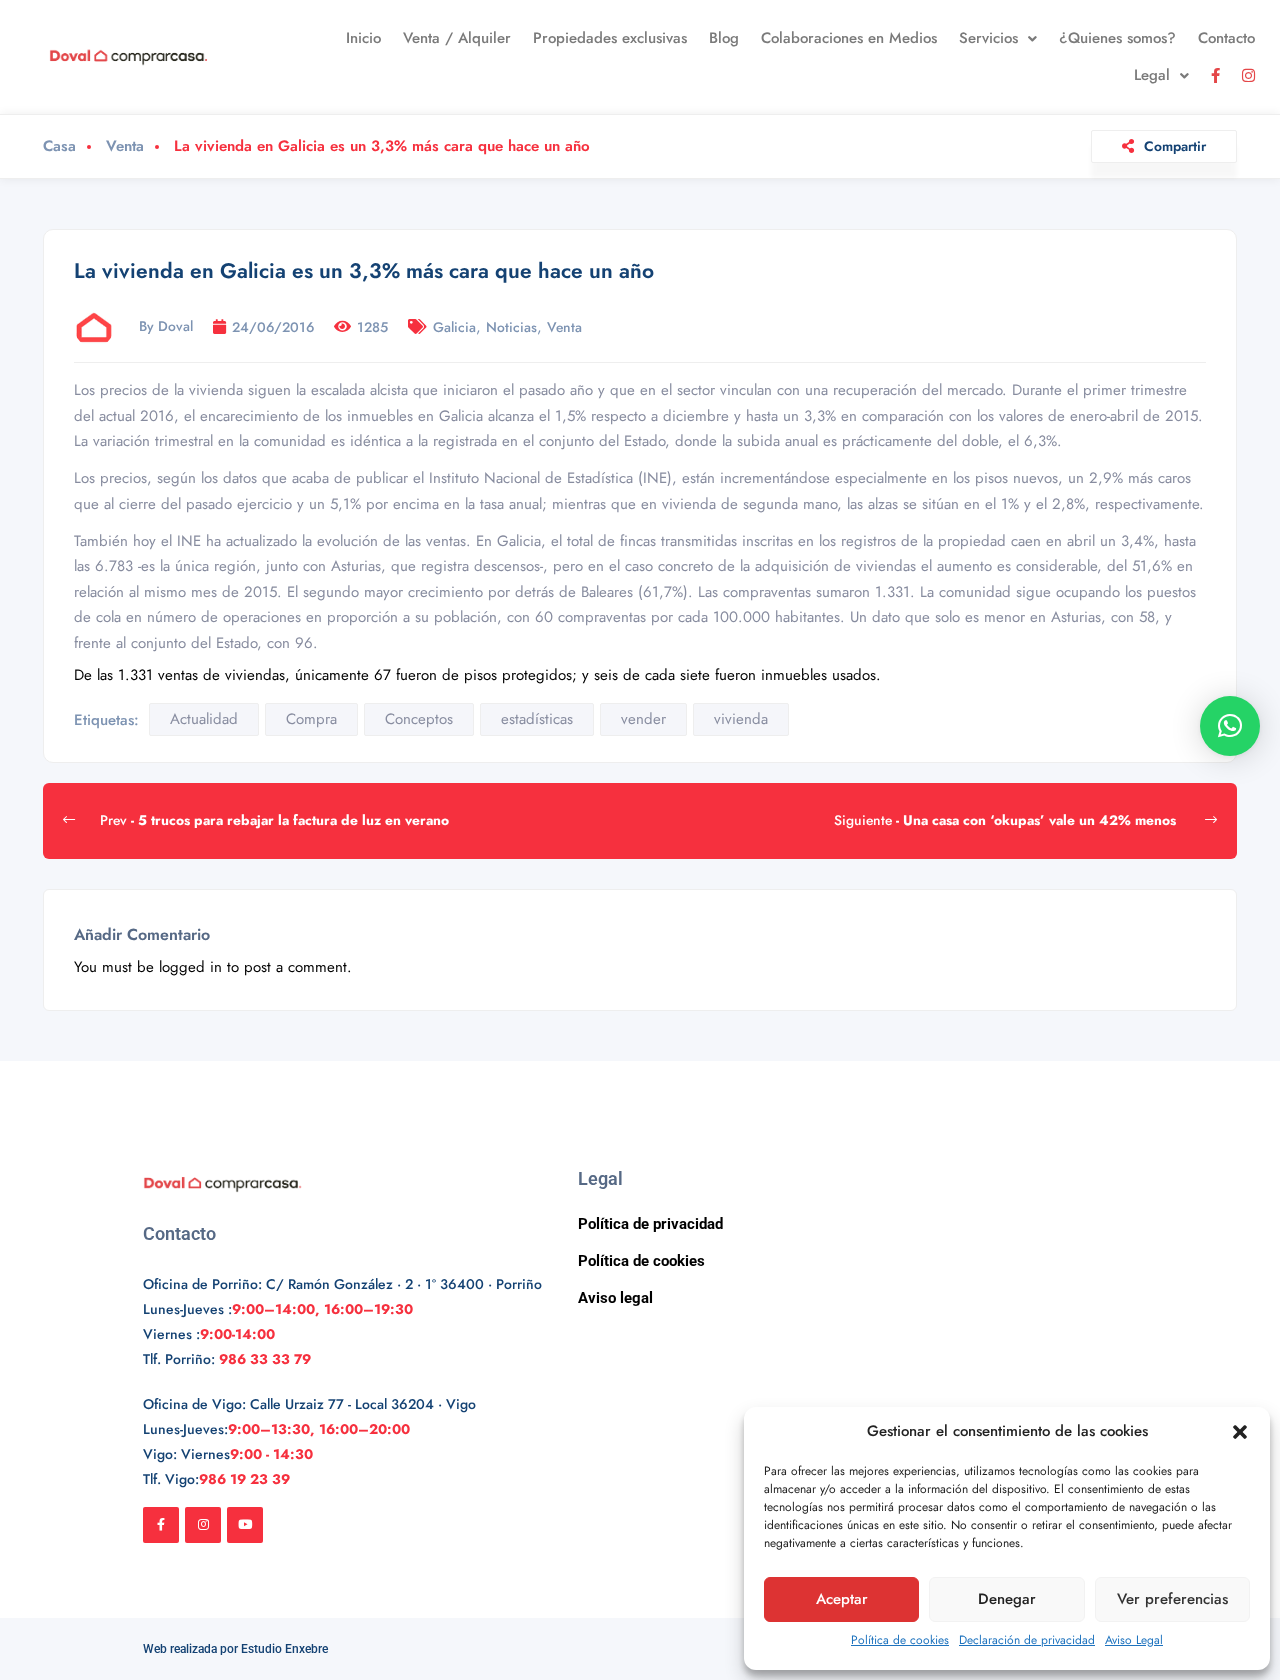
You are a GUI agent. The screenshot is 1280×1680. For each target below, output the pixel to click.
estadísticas (537, 719)
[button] (1240, 1432)
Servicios (988, 38)
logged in (190, 967)
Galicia (454, 327)
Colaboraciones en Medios (849, 38)
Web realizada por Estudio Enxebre (235, 1649)
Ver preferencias (1172, 1599)
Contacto (1226, 38)
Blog (724, 38)
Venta (125, 146)
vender (643, 719)
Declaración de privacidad (1027, 1640)
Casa (59, 146)
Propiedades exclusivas (610, 38)
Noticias (511, 327)
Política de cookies (900, 1640)
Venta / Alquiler (457, 38)
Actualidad (204, 719)
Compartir (1175, 146)
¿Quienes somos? (1117, 38)
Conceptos (419, 719)
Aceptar (842, 1599)
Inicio (363, 38)
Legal (1152, 75)
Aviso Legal (1134, 1640)
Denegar (1007, 1599)
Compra (311, 719)
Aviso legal (615, 1298)
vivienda (741, 719)
